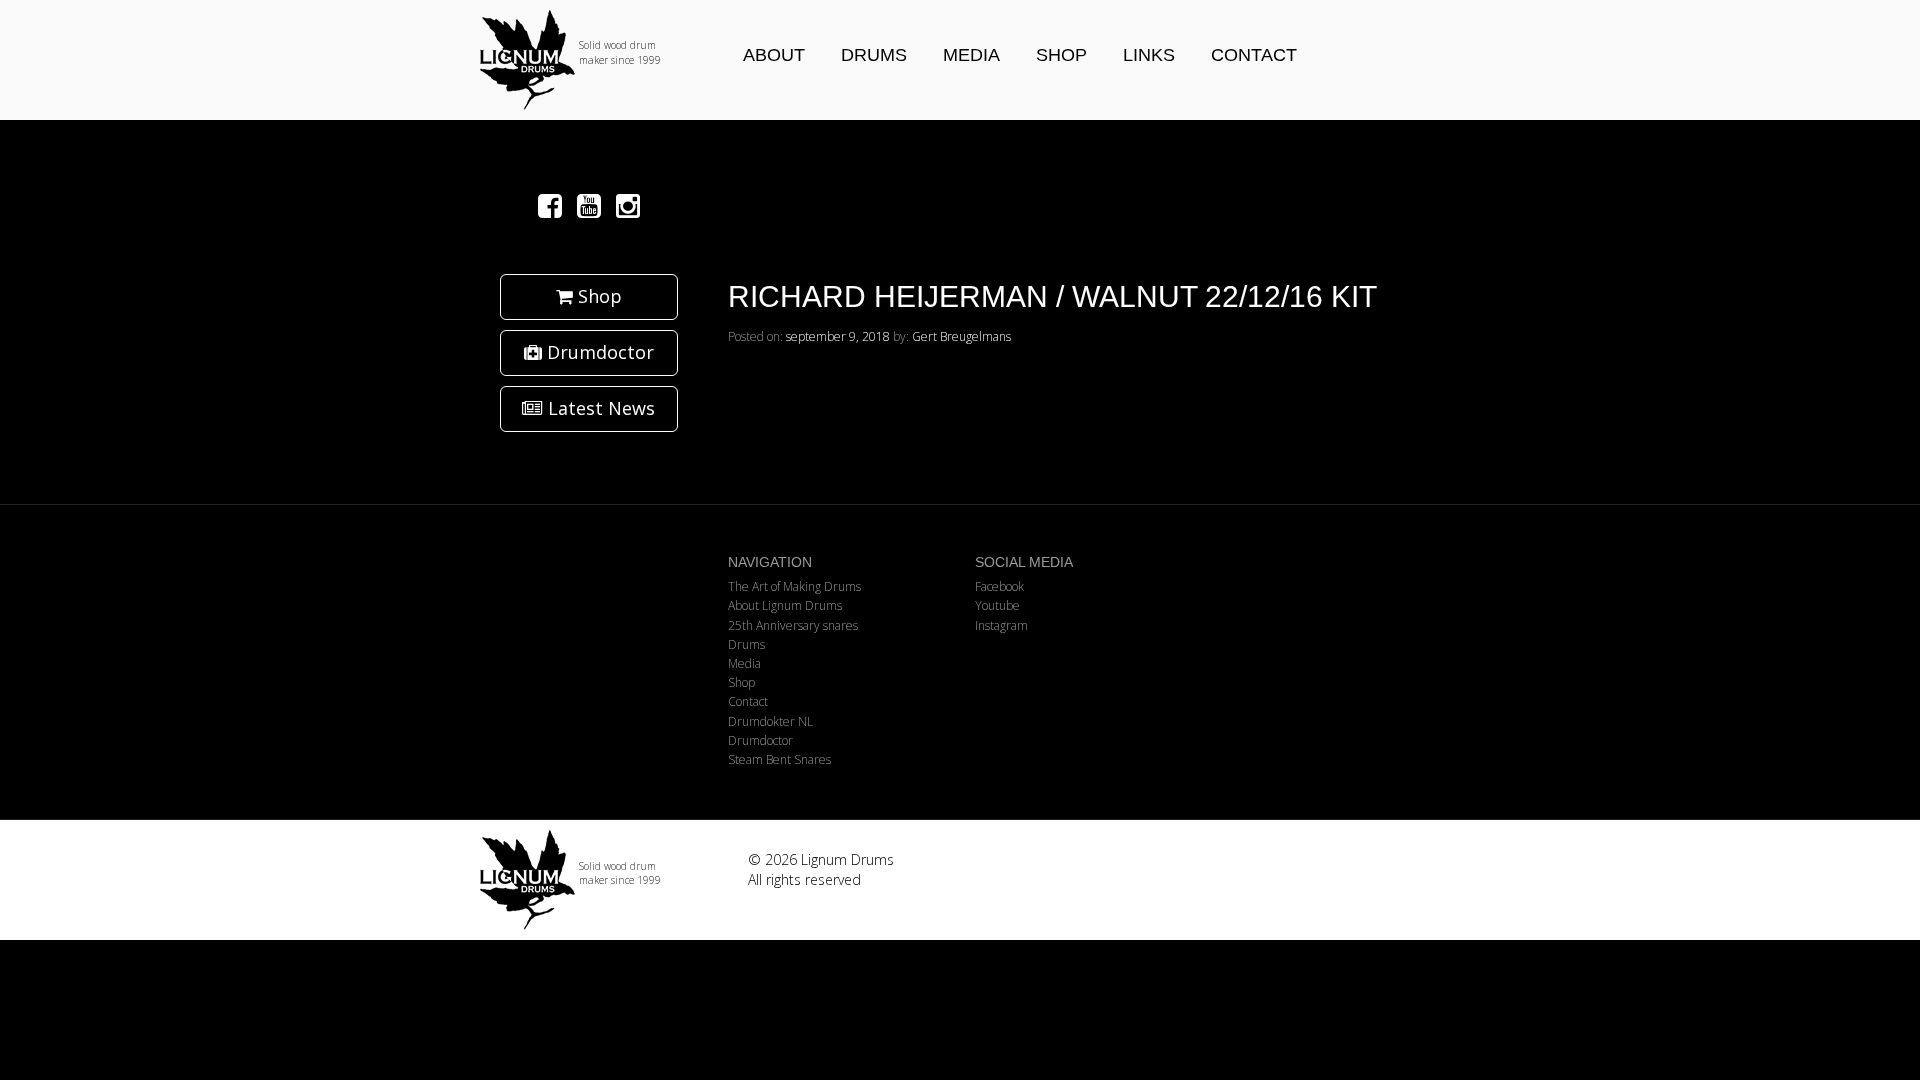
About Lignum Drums (785, 605)
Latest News (599, 408)
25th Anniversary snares (793, 625)
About (774, 55)
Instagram (1001, 625)
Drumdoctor (598, 352)
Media (971, 55)
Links (1149, 55)
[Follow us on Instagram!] (628, 205)
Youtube (997, 605)
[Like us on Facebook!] (553, 205)
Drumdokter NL (770, 721)
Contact (1254, 55)
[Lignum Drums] (589, 60)
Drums (874, 55)
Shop (1061, 55)
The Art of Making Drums (794, 586)
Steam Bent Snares (779, 759)
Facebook (999, 586)
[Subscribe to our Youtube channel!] (592, 205)
